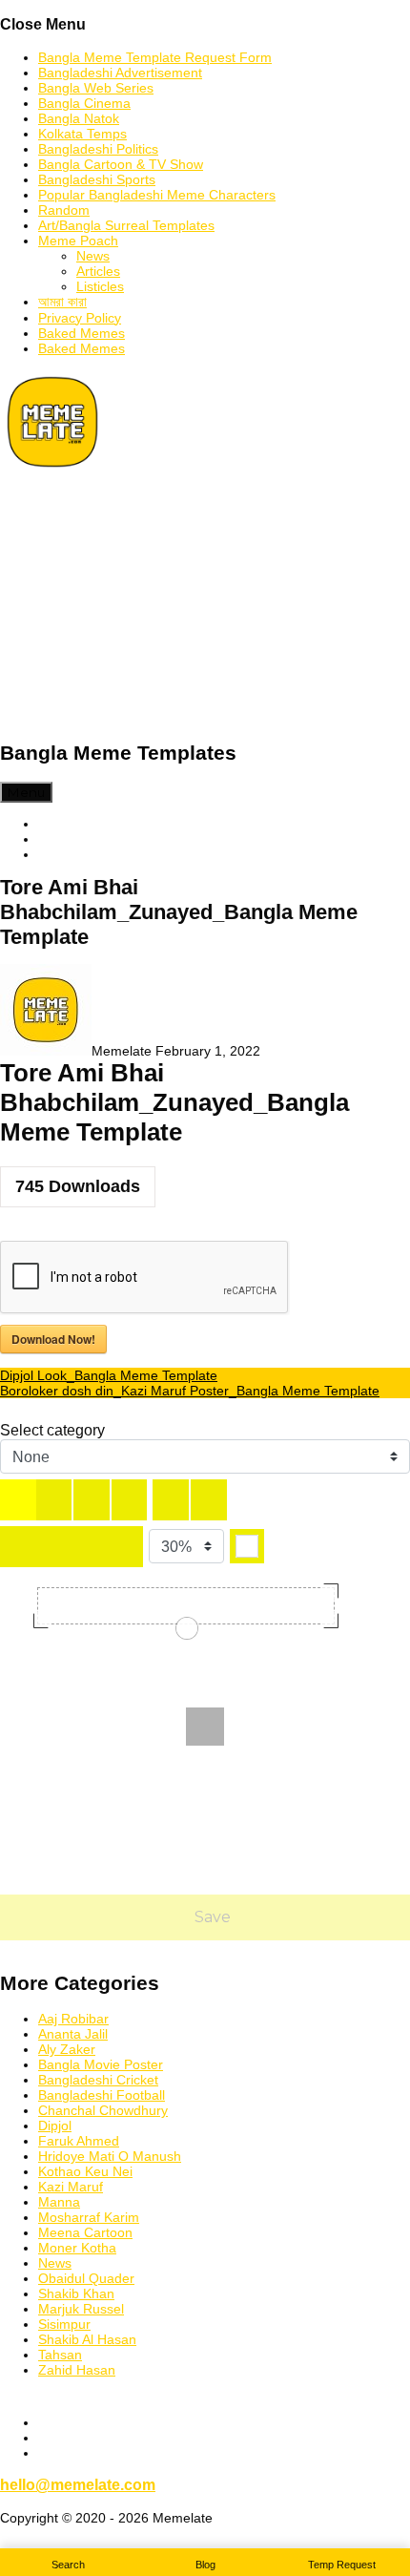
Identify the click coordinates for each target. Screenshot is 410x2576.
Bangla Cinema (84, 103)
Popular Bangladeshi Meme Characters (157, 195)
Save (211, 1917)
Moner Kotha (77, 2248)
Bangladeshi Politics (98, 149)
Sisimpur (64, 2324)
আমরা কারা (62, 302)
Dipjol (55, 2126)
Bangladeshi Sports (97, 179)
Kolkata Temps (82, 134)
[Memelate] (52, 470)
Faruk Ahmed (79, 2141)
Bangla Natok (79, 118)
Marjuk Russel (81, 2309)
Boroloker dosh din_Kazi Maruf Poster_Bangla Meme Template (190, 1391)
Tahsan (60, 2355)
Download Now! (53, 1339)
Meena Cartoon (85, 2232)
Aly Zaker (67, 2049)
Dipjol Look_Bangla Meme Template (109, 1375)
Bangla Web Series (96, 88)
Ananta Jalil (73, 2034)
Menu (26, 792)
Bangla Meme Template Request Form (155, 57)
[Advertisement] (205, 606)
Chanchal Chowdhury (103, 2110)
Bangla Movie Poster (101, 2064)
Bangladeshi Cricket (98, 2080)
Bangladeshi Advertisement (120, 73)
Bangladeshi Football (102, 2095)
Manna (59, 2202)
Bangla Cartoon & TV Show (121, 164)
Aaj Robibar (73, 2019)
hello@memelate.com (78, 2484)
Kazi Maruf (71, 2187)
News (93, 256)
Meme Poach (78, 241)
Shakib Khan (76, 2293)
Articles (98, 271)
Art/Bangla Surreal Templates (126, 225)
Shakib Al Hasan (87, 2339)
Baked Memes (82, 333)
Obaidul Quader (86, 2278)
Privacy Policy (80, 318)
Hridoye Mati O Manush (110, 2156)
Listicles (100, 286)
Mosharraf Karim (89, 2217)
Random (64, 210)
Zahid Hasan (77, 2370)
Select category (52, 1430)
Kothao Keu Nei (85, 2171)
